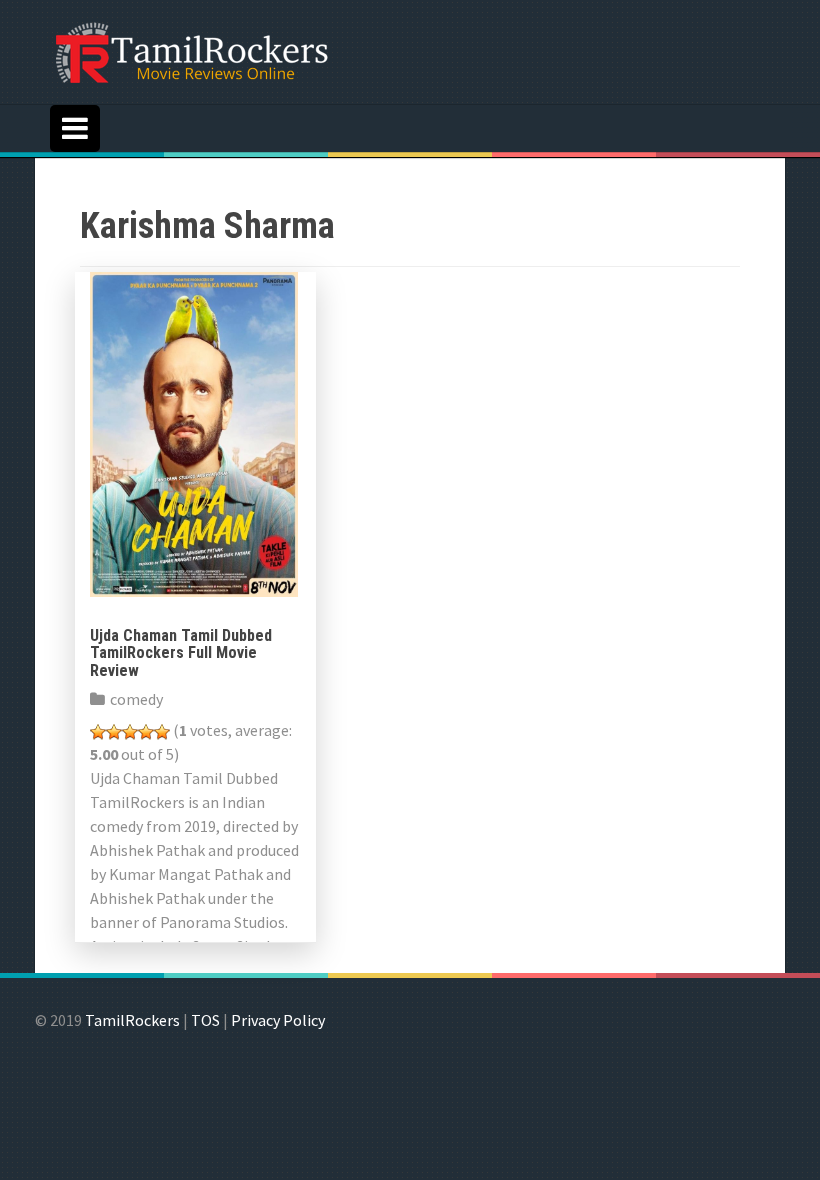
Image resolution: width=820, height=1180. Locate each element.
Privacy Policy (278, 1020)
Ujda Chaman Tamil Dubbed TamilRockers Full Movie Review (181, 653)
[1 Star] (98, 732)
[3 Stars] (130, 732)
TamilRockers (132, 1020)
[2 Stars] (114, 732)
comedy (136, 699)
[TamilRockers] (190, 50)
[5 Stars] (162, 732)
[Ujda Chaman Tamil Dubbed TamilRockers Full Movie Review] (194, 432)
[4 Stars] (146, 732)
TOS (205, 1020)
